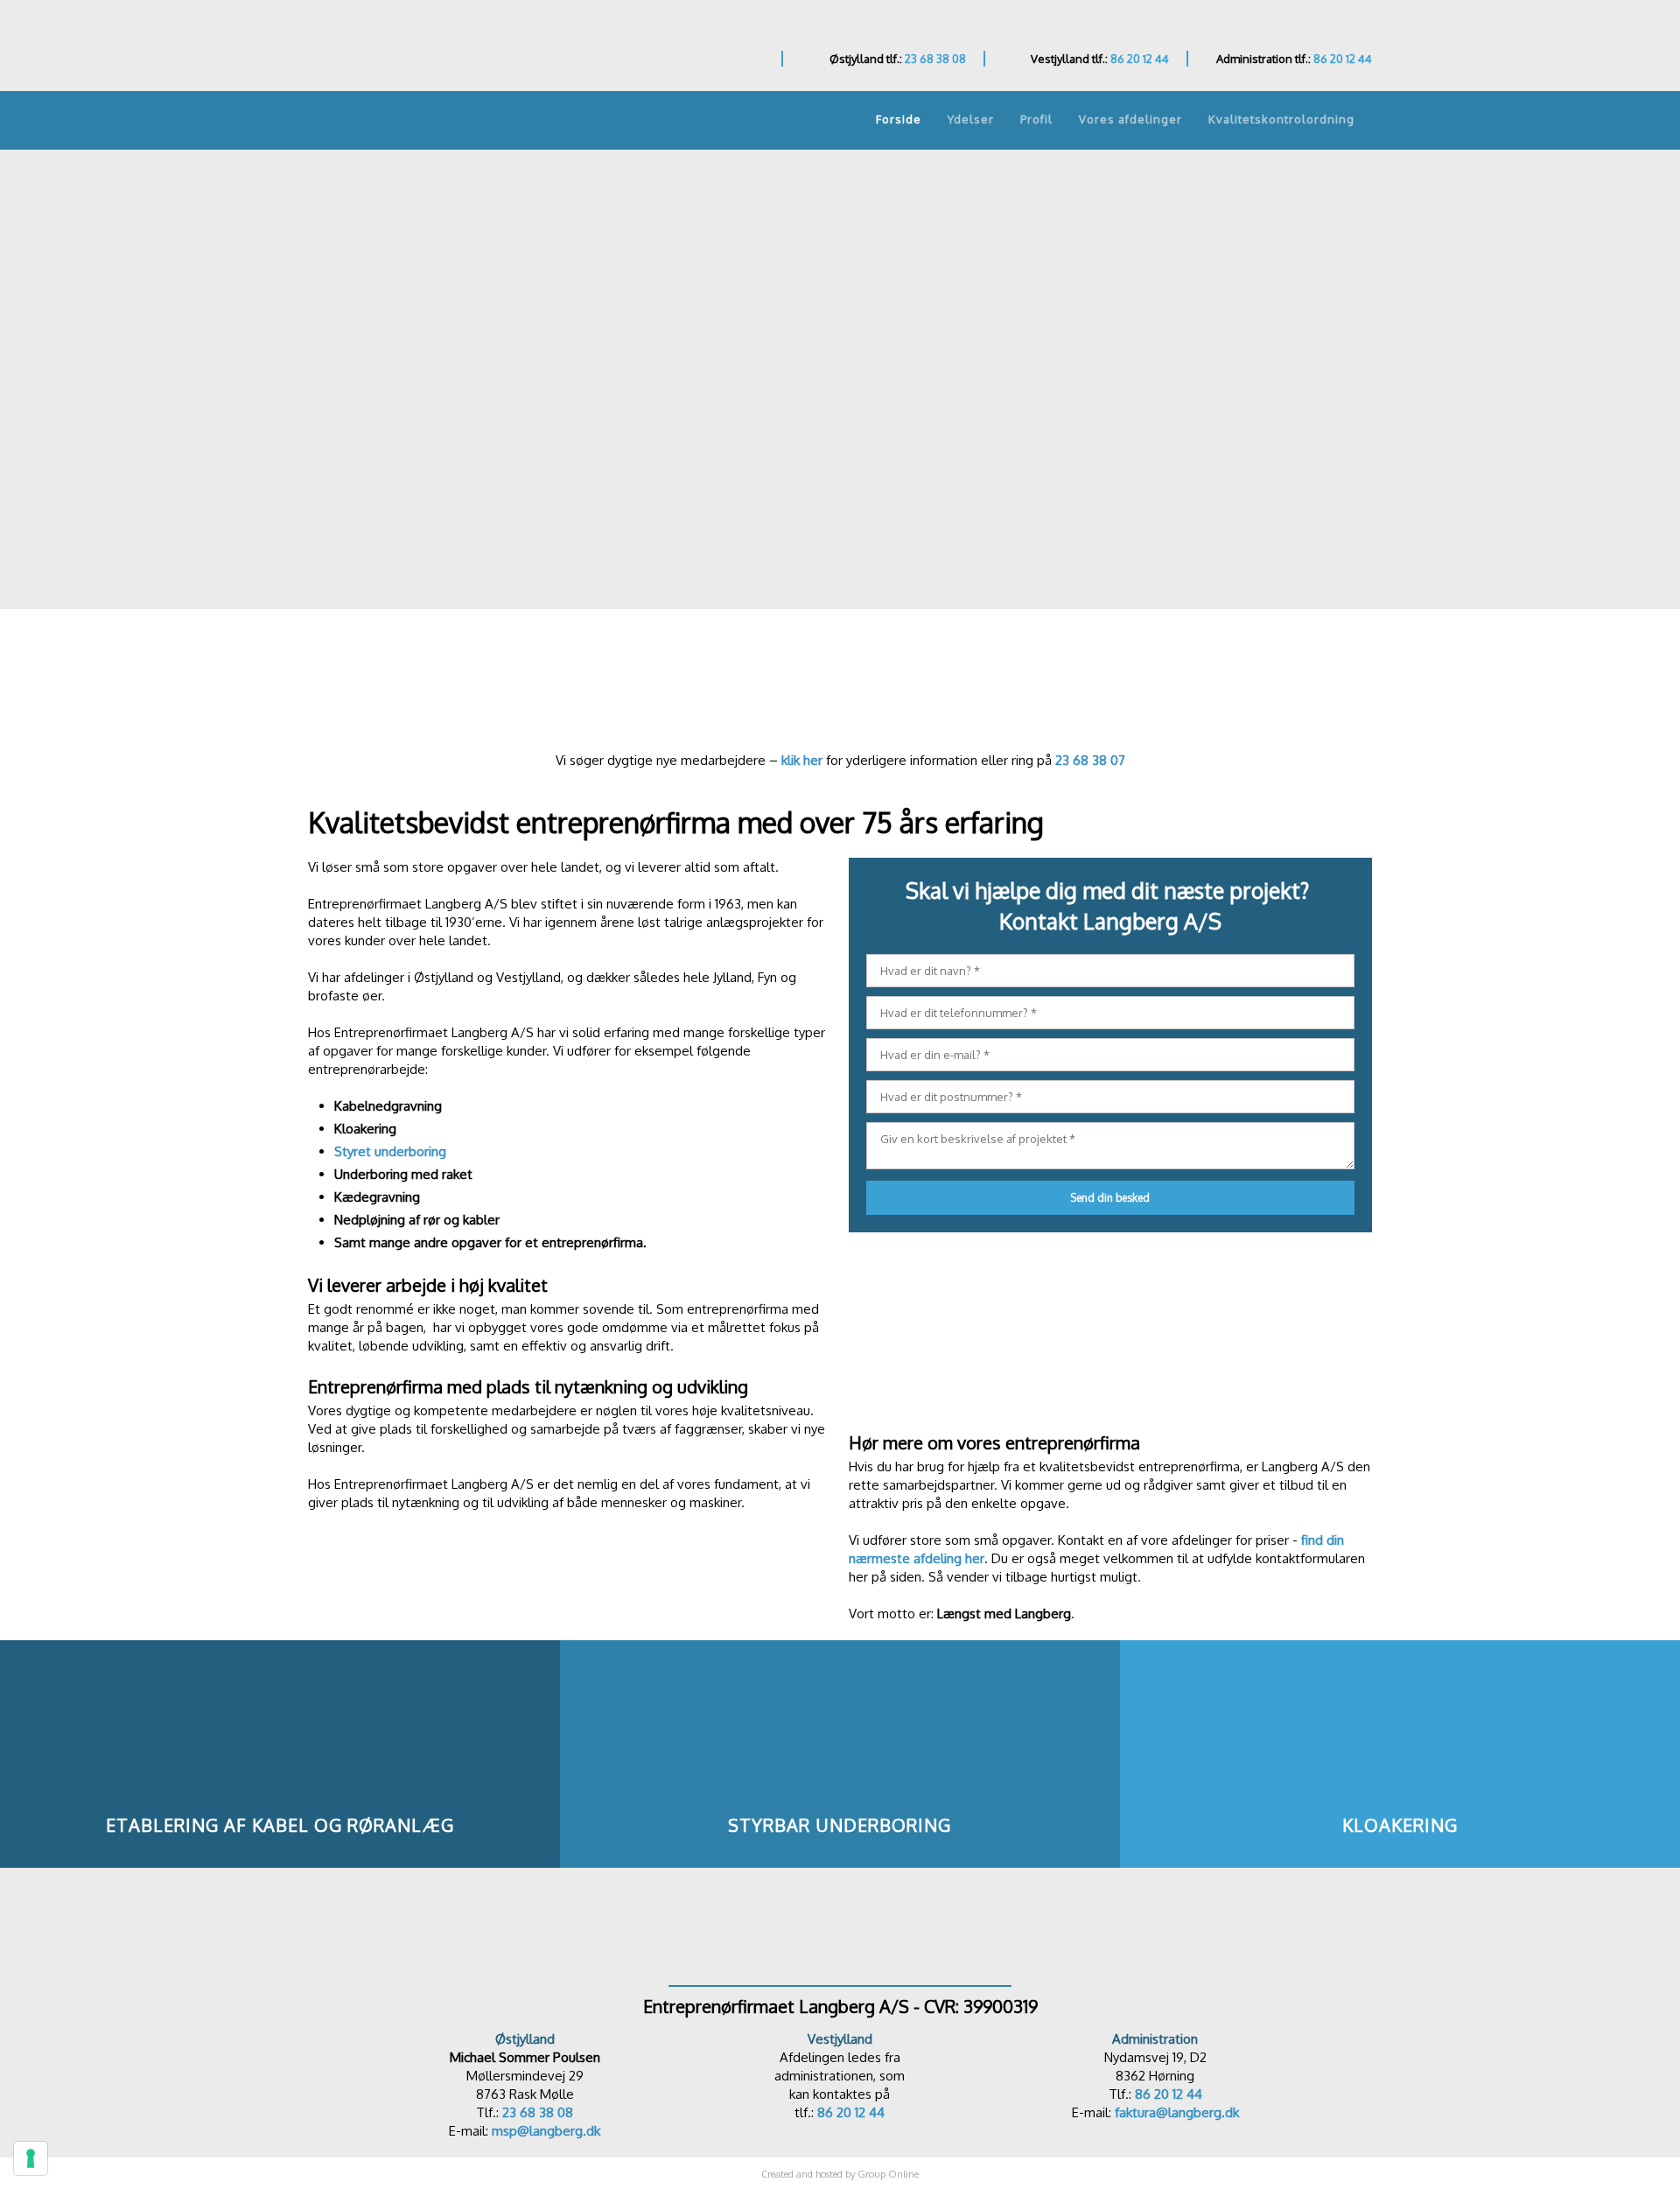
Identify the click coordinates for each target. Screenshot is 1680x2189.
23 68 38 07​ (1090, 760)
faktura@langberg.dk (1177, 2112)
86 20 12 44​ (851, 2112)
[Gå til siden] (840, 693)
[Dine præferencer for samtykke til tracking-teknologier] (31, 2158)
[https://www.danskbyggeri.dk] (840, 1926)
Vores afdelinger (1130, 119)
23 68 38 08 (935, 59)
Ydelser (971, 119)
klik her (802, 760)
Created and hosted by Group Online (840, 2174)
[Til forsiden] (434, 50)
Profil (1036, 119)
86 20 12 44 (1140, 59)
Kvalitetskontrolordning (1281, 119)
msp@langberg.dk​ (546, 2131)
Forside (899, 119)
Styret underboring (390, 1151)
